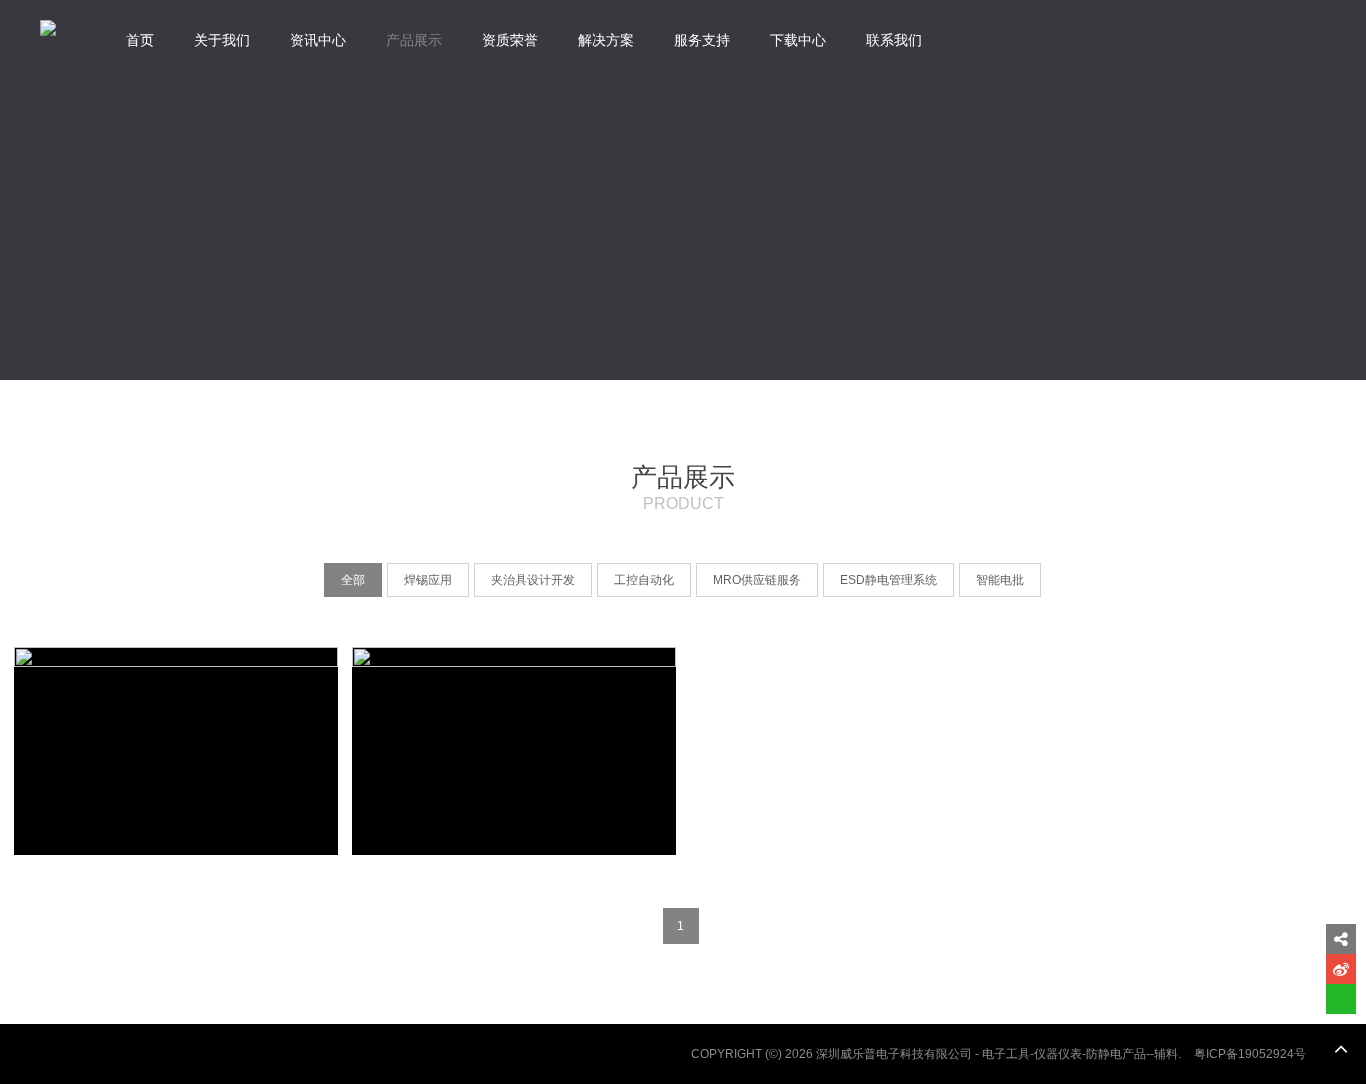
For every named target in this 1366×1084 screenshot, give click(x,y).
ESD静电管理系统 (888, 580)
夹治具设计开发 (533, 580)
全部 (353, 580)
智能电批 (1000, 580)
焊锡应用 (428, 580)
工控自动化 (644, 580)
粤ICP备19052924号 (1250, 1054)
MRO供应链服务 (757, 580)
